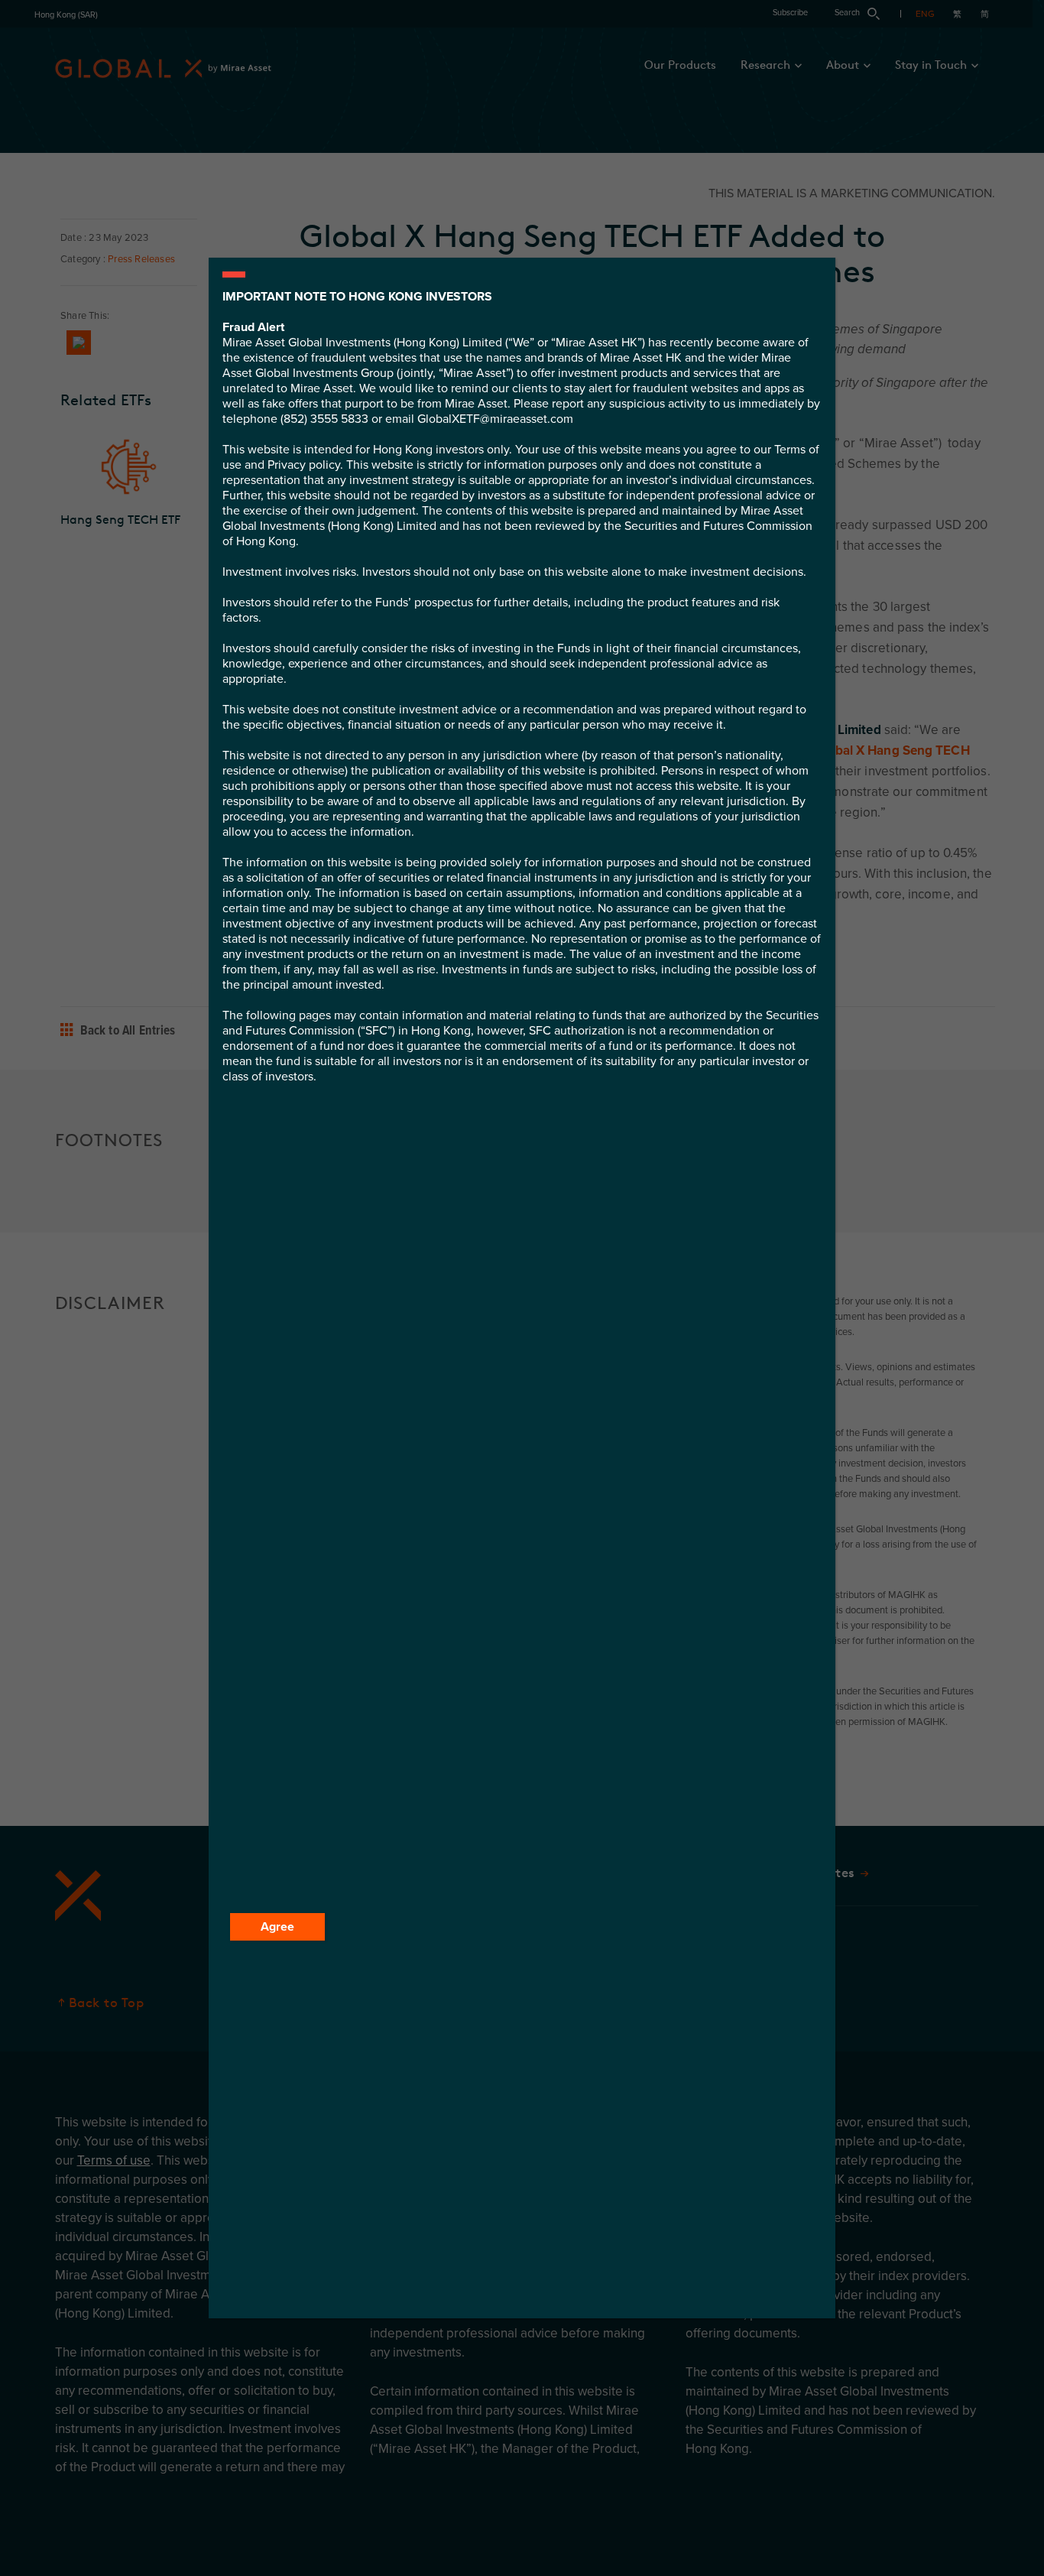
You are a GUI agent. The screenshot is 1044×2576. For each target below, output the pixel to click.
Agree (277, 1927)
